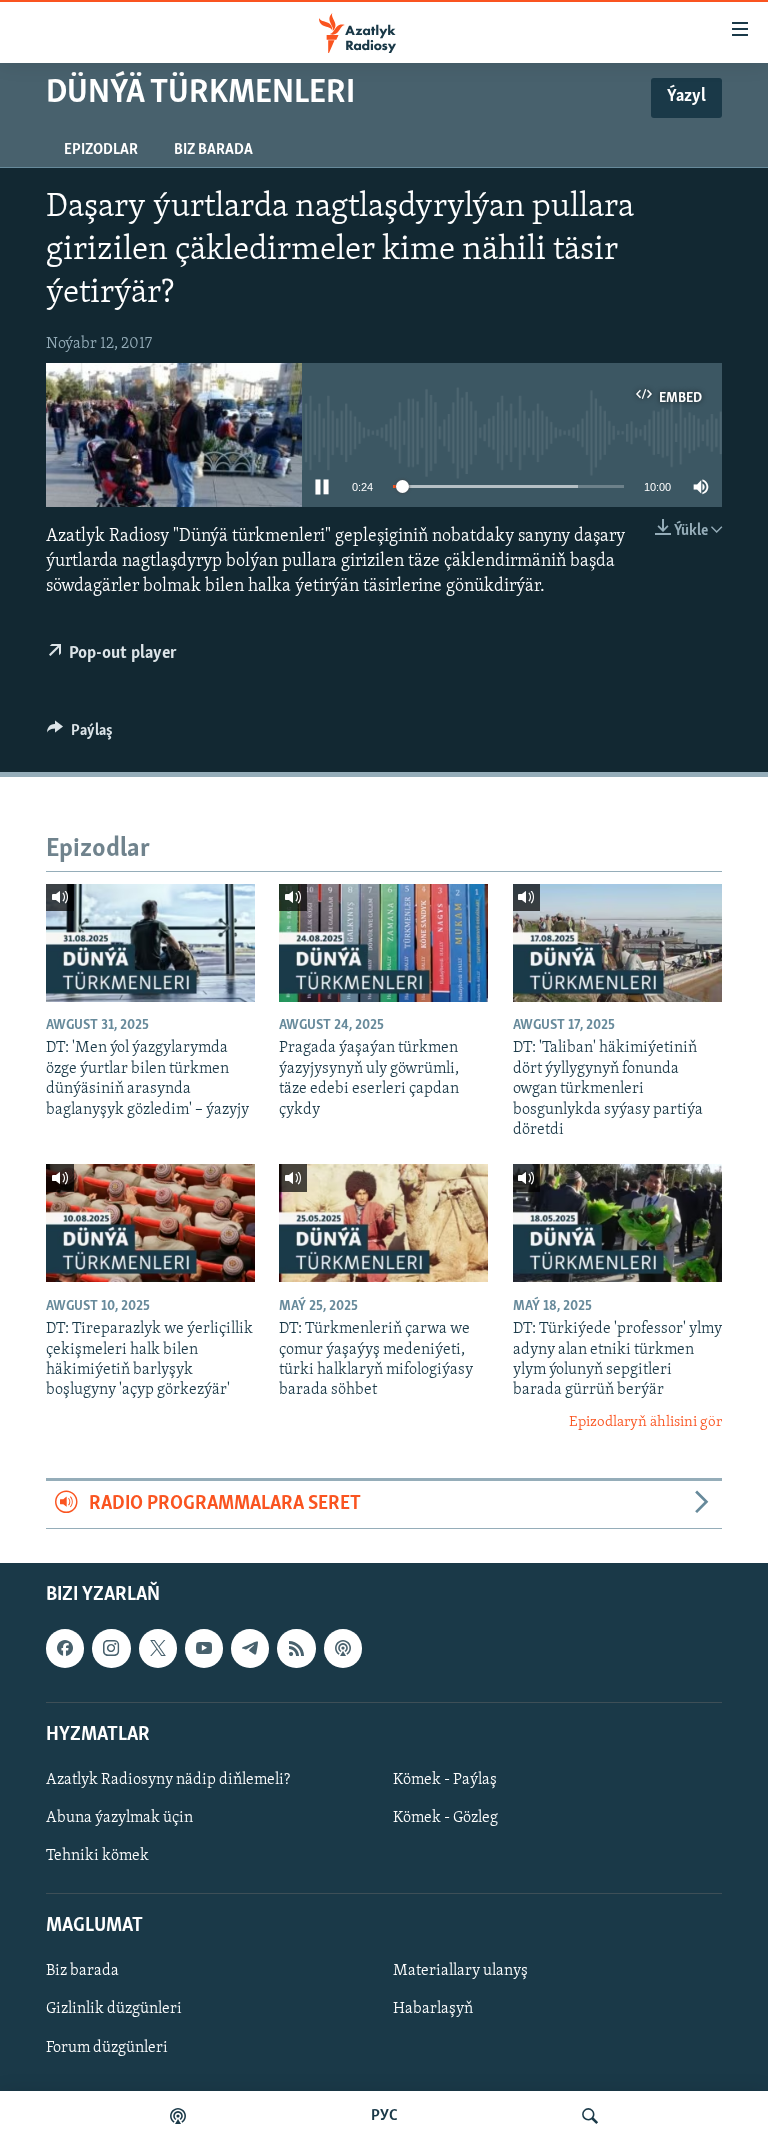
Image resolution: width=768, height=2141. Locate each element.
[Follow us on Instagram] (111, 1648)
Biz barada (213, 150)
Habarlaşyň (433, 2009)
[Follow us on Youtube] (204, 1648)
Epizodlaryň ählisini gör (645, 1422)
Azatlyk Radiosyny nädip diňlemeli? (168, 1780)
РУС (384, 2116)
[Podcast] (343, 1648)
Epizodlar (101, 150)
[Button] (80, 735)
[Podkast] (178, 2116)
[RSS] (296, 1648)
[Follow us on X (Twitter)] (158, 1648)
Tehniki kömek (97, 1856)
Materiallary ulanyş (460, 1971)
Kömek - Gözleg (445, 1818)
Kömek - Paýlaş (445, 1780)
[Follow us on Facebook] (65, 1648)
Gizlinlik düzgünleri (114, 2009)
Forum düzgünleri (107, 2047)
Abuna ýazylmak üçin (119, 1818)
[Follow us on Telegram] (250, 1648)
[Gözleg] (590, 2116)
